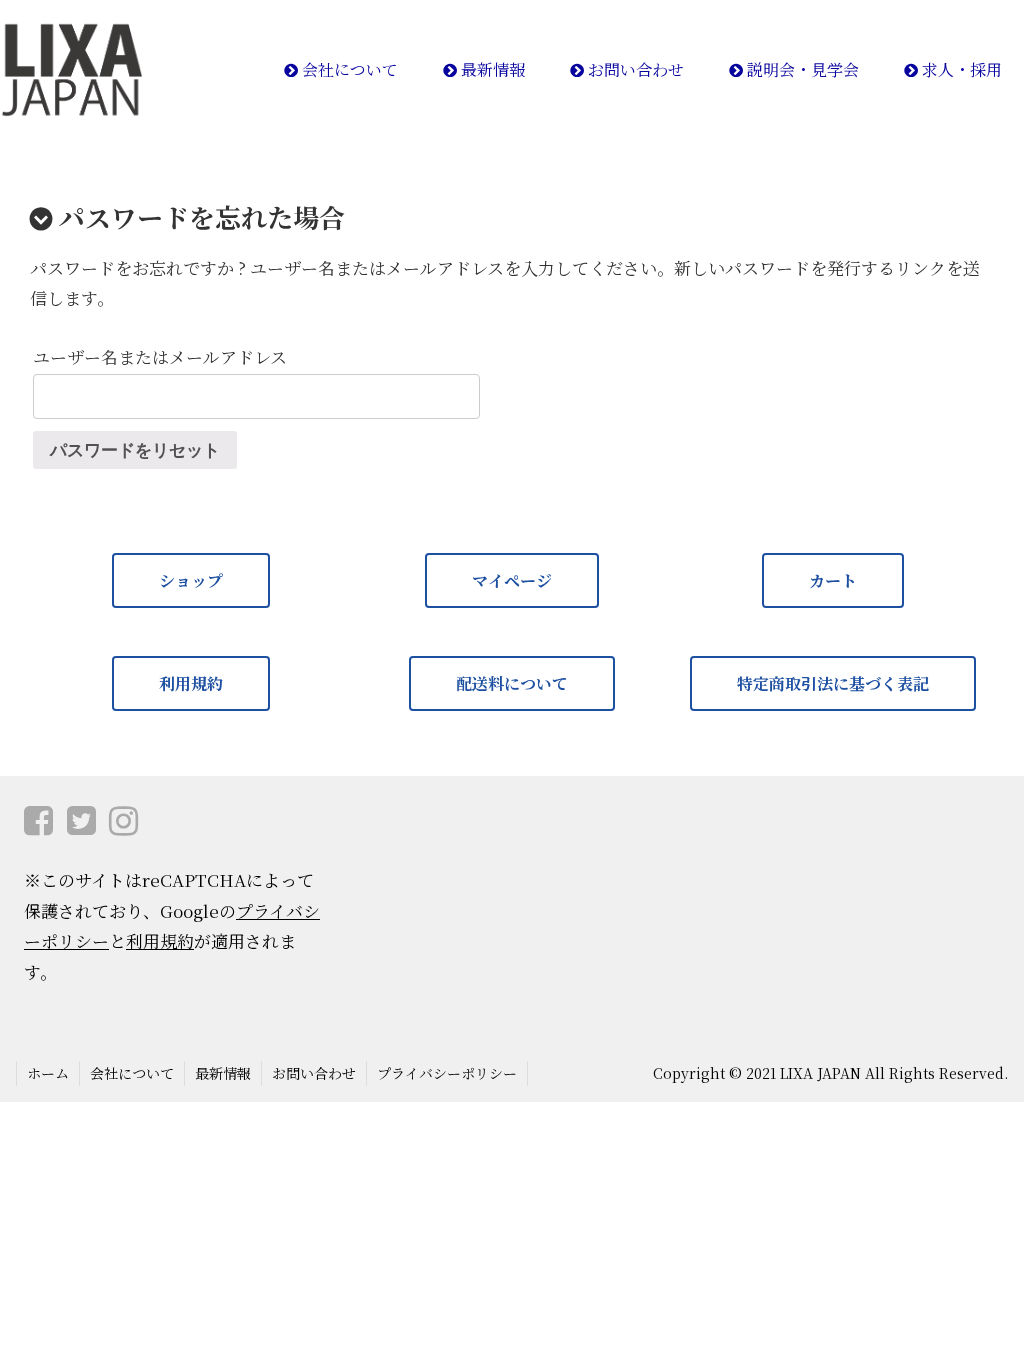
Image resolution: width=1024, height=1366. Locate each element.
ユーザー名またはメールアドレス (160, 356)
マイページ (512, 580)
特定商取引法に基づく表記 (833, 683)
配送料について (512, 683)
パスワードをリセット (135, 450)
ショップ (191, 580)
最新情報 (223, 1073)
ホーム (48, 1073)
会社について (132, 1073)
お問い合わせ (314, 1073)
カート (833, 580)
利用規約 (191, 683)
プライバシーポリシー (447, 1073)
